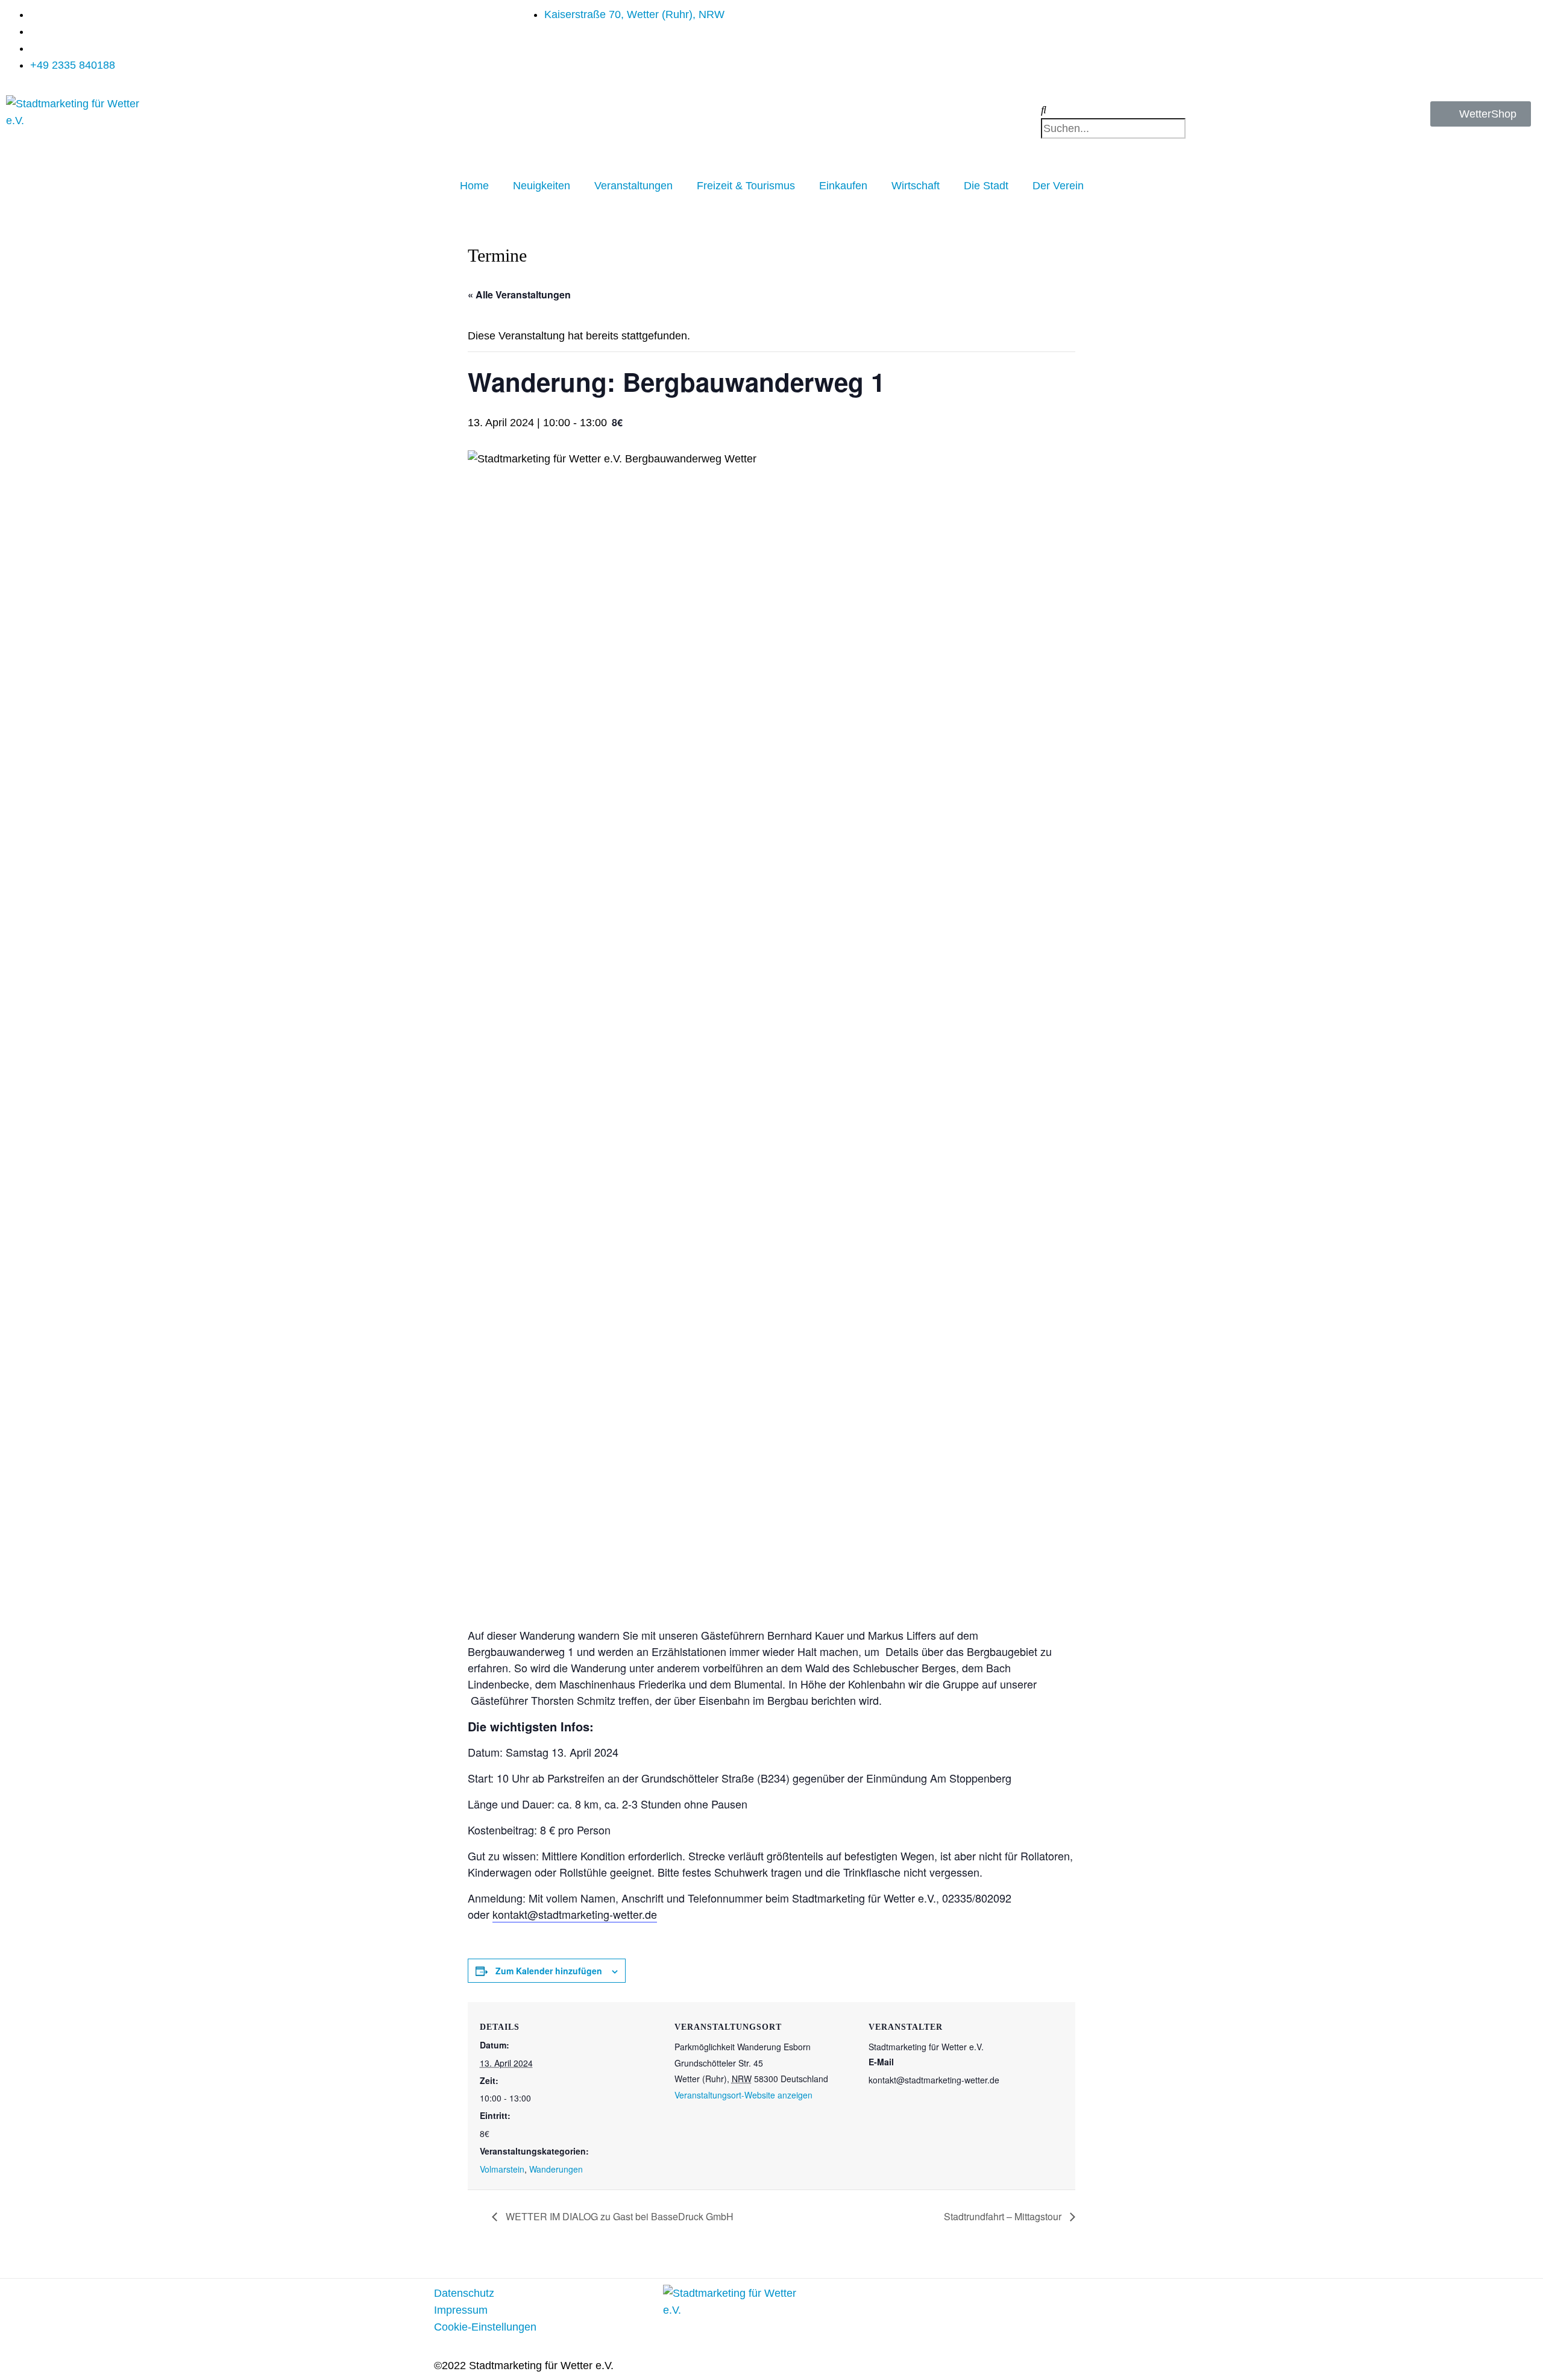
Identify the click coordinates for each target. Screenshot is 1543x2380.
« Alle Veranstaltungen (519, 294)
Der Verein (1058, 186)
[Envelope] (907, 2300)
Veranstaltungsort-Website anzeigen (743, 2095)
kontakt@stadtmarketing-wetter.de (575, 1914)
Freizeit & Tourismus (746, 186)
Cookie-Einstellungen (485, 2327)
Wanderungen (556, 2169)
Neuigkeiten (542, 186)
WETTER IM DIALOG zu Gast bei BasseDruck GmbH (618, 2216)
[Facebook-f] (940, 2300)
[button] (1161, 110)
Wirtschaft (916, 186)
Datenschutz (464, 2293)
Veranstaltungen (633, 186)
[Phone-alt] (1007, 2300)
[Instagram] (973, 2300)
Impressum (461, 2310)
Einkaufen (843, 186)
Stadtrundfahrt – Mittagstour (1004, 2216)
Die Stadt (986, 186)
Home (474, 186)
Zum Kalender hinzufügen (549, 1971)
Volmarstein (502, 2169)
